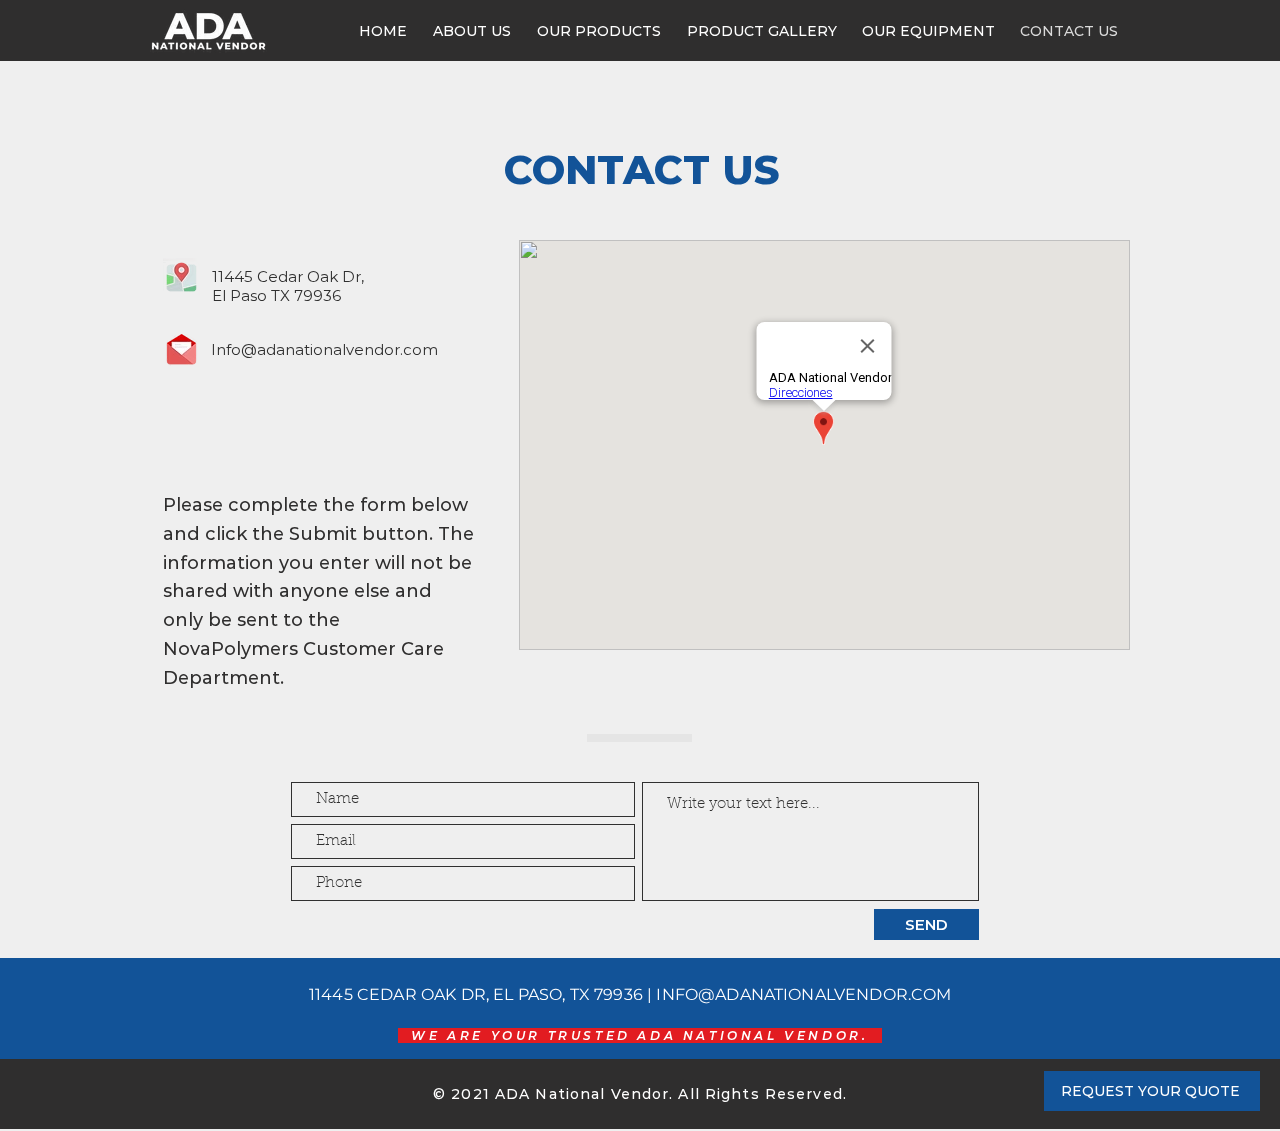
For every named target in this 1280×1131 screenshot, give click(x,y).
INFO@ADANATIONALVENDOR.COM (803, 994)
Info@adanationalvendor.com (324, 349)
